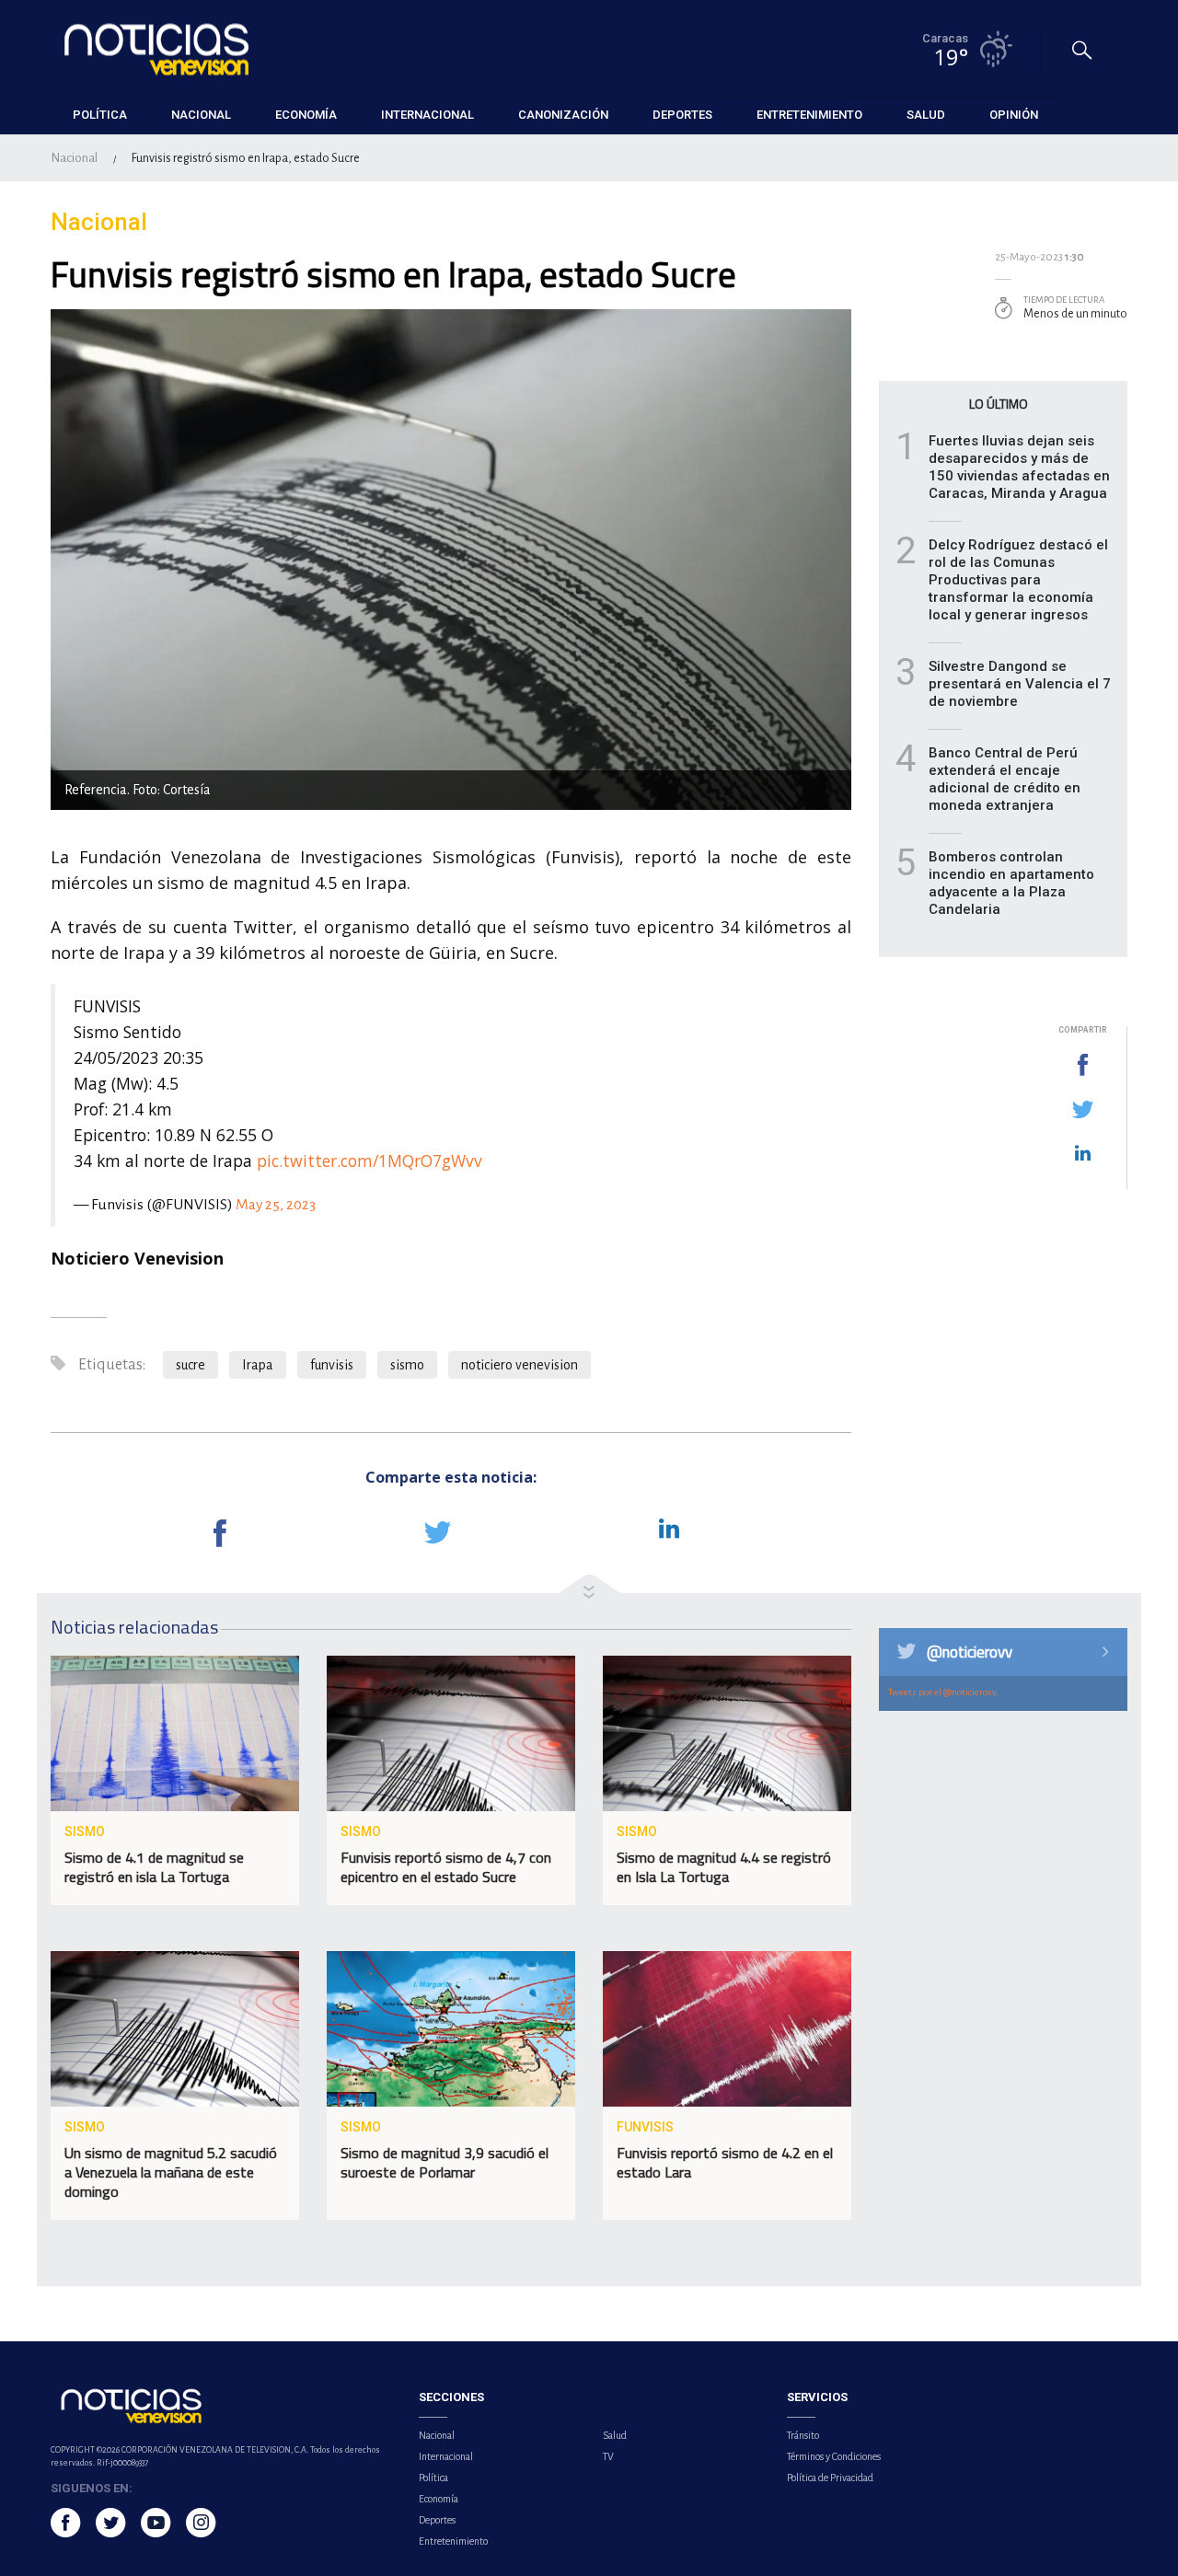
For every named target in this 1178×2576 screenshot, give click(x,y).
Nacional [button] (201, 115)
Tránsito (803, 2435)
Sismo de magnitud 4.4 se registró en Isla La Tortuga (724, 1867)
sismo (407, 1365)
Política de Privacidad (830, 2478)
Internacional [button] (427, 115)
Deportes (437, 2520)
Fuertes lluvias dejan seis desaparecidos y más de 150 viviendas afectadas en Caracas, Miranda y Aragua (1019, 467)
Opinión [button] (1014, 115)
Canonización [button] (563, 115)
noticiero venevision (520, 1365)
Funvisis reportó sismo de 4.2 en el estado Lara (725, 2162)
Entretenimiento (453, 2541)
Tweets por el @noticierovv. (943, 1692)
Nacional (74, 158)
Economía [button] (306, 115)
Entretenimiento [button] (809, 115)
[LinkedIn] (1082, 1154)
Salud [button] (926, 115)
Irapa (258, 1365)
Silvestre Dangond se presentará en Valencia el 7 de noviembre (1020, 684)
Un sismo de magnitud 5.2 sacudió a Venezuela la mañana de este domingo (171, 2172)
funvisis (332, 1365)
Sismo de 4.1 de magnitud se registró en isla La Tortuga (154, 1867)
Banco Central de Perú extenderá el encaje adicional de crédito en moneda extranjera (1005, 779)
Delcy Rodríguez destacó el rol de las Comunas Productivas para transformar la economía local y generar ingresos (1018, 580)
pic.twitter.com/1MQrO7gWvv (370, 1161)
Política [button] (100, 115)
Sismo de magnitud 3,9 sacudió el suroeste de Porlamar (445, 2162)
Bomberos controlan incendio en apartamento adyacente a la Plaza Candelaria (1011, 883)
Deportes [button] (682, 115)
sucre (191, 1365)
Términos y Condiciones (834, 2456)
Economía (439, 2499)
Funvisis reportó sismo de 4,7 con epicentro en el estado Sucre (446, 1867)
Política (433, 2478)
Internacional (446, 2456)
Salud (615, 2435)
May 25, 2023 (276, 1205)
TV (608, 2456)
